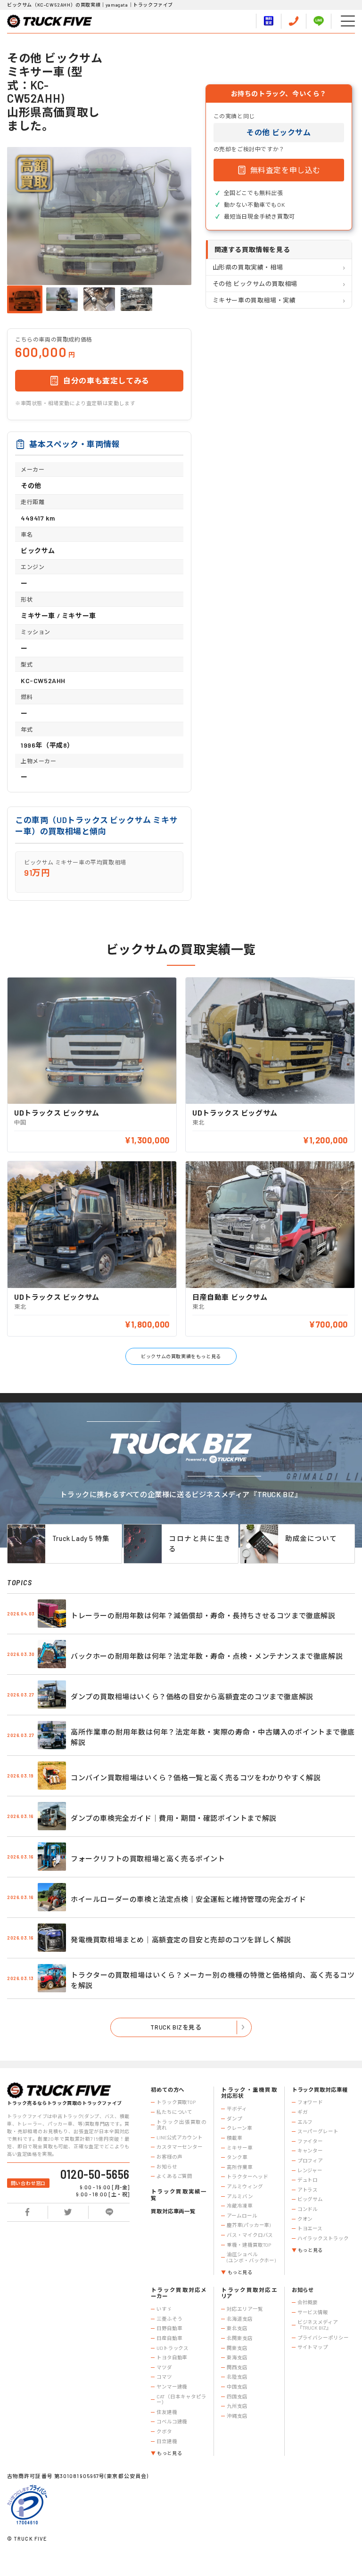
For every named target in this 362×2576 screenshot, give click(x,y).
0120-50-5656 (95, 2174)
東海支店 (237, 2357)
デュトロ (308, 2180)
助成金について (311, 1538)
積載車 (234, 2138)
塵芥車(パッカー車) (249, 2225)
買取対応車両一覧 (173, 2211)
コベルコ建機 (172, 2421)
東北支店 (237, 2328)
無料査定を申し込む (285, 170)
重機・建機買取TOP (249, 2245)
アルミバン (240, 2196)
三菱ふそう (169, 2319)
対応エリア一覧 (245, 2309)
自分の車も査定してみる (106, 380)
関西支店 (237, 2367)
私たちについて (174, 2112)
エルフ (305, 2122)
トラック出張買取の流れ (181, 2125)
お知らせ (167, 2167)
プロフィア (310, 2160)
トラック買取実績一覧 (179, 2195)
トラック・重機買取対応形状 (249, 2093)
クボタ (164, 2431)
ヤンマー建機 (172, 2387)
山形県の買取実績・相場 (248, 267)
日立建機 (167, 2441)
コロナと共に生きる (200, 1543)
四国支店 (237, 2397)
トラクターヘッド (247, 2177)
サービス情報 (313, 2312)
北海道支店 (239, 2319)
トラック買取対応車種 (320, 2090)
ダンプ (234, 2119)
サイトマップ (313, 2347)
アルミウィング (245, 2186)
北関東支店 (239, 2338)
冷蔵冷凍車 (239, 2206)
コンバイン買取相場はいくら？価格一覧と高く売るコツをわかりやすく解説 (196, 1777)
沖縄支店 (237, 2416)
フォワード (310, 2102)
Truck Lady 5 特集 (81, 1538)
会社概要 (308, 2302)
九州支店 (237, 2406)
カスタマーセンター (180, 2147)
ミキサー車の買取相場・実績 (254, 300)
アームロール (242, 2216)
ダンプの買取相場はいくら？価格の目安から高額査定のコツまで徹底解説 (192, 1696)
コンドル (308, 2209)
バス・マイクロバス (250, 2235)
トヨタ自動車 (172, 2357)
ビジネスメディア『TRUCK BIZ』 (318, 2325)
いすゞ (164, 2309)
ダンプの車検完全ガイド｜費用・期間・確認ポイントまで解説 (174, 1818)
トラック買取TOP (176, 2102)
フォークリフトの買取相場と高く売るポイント (148, 1859)
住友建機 (167, 2412)
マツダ (164, 2367)
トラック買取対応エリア (249, 2293)
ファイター (310, 2141)
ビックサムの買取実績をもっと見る (181, 1356)
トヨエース (310, 2228)
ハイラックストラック (323, 2238)
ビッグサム (310, 2199)
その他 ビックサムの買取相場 (255, 284)
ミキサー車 (239, 2148)
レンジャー (310, 2170)
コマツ (164, 2377)
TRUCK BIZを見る (176, 2027)
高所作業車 (239, 2167)
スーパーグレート (318, 2131)
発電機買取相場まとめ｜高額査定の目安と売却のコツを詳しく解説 (181, 1940)
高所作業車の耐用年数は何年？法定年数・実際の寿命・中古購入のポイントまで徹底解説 (213, 1737)
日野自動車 (169, 2328)
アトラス (308, 2190)
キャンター (310, 2151)
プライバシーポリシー (323, 2338)
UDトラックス (173, 2348)
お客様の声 (169, 2157)
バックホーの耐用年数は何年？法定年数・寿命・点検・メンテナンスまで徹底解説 (207, 1656)
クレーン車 (239, 2128)
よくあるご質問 (174, 2176)
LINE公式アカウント (180, 2137)
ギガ (303, 2112)
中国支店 (237, 2387)
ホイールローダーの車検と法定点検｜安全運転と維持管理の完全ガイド (188, 1899)
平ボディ (237, 2109)
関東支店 (237, 2348)
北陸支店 (237, 2377)
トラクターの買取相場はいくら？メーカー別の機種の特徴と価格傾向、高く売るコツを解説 (213, 1980)
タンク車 (237, 2157)
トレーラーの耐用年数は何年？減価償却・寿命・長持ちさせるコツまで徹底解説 (203, 1615)
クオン (305, 2219)
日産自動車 (169, 2338)
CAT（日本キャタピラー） (181, 2400)
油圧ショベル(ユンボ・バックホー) (251, 2257)
